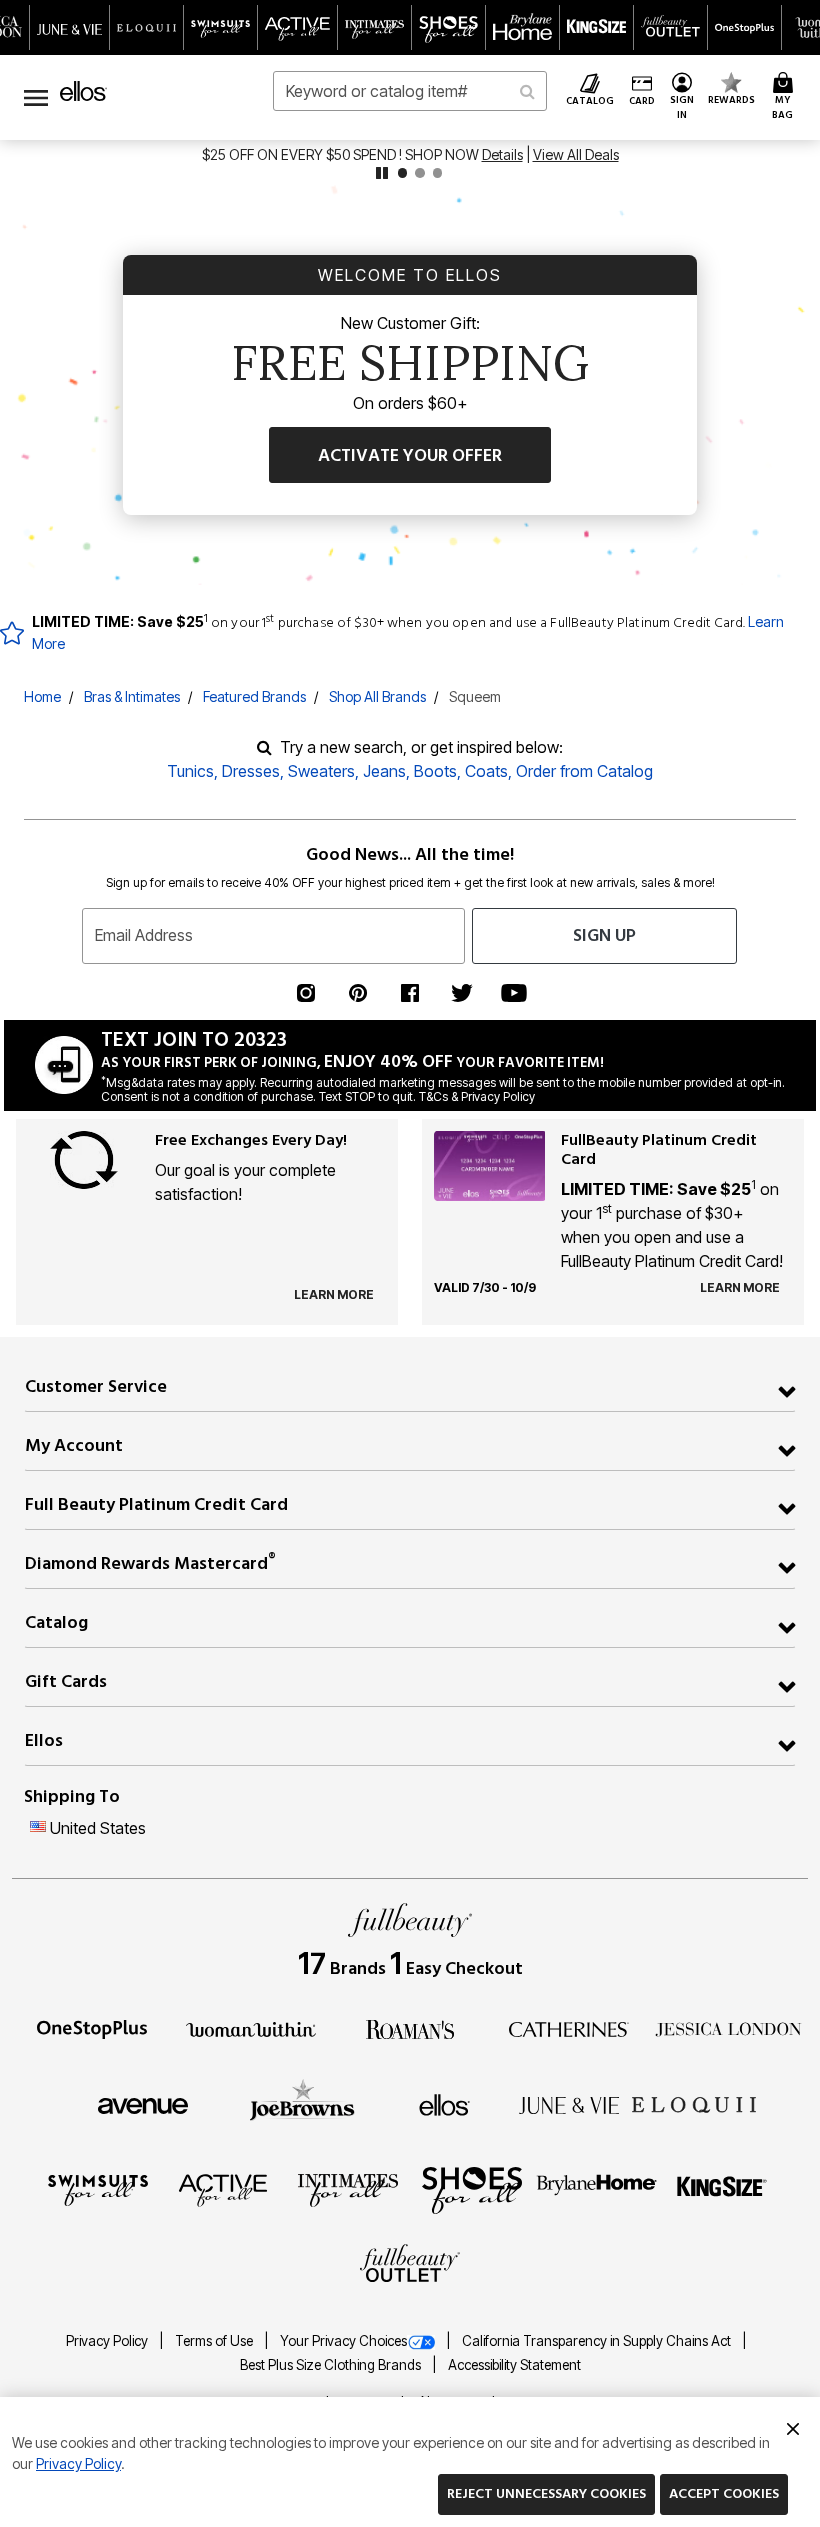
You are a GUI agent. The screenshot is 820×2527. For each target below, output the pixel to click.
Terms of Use (215, 2341)
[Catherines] (569, 2028)
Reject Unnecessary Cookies (546, 2493)
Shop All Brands (377, 696)
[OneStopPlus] (92, 2028)
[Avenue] (143, 2104)
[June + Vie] (569, 2104)
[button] (681, 97)
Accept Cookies (724, 2493)
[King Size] (722, 2189)
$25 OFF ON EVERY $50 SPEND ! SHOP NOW (342, 154)
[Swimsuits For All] (98, 2189)
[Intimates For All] (348, 2189)
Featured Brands (254, 696)
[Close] (793, 2426)
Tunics (190, 771)
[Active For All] (223, 2189)
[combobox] (409, 91)
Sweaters (321, 771)
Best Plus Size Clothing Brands (332, 2365)
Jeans (384, 771)
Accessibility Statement (514, 2365)
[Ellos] (444, 2104)
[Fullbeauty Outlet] (410, 2265)
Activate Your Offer (410, 455)
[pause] (382, 173)
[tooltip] (70, 27)
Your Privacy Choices (343, 2341)
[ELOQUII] (694, 2102)
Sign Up (604, 935)
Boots (435, 771)
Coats (486, 771)
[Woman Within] (251, 2028)
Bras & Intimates (132, 696)
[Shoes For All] (472, 2189)
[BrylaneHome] (597, 2189)
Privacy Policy (108, 2341)
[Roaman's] (410, 2028)
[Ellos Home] (83, 91)
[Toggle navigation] (36, 97)
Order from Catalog (584, 771)
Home (42, 696)
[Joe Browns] (302, 2102)
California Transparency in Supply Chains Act (598, 2341)
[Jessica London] (728, 2028)
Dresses (251, 771)
